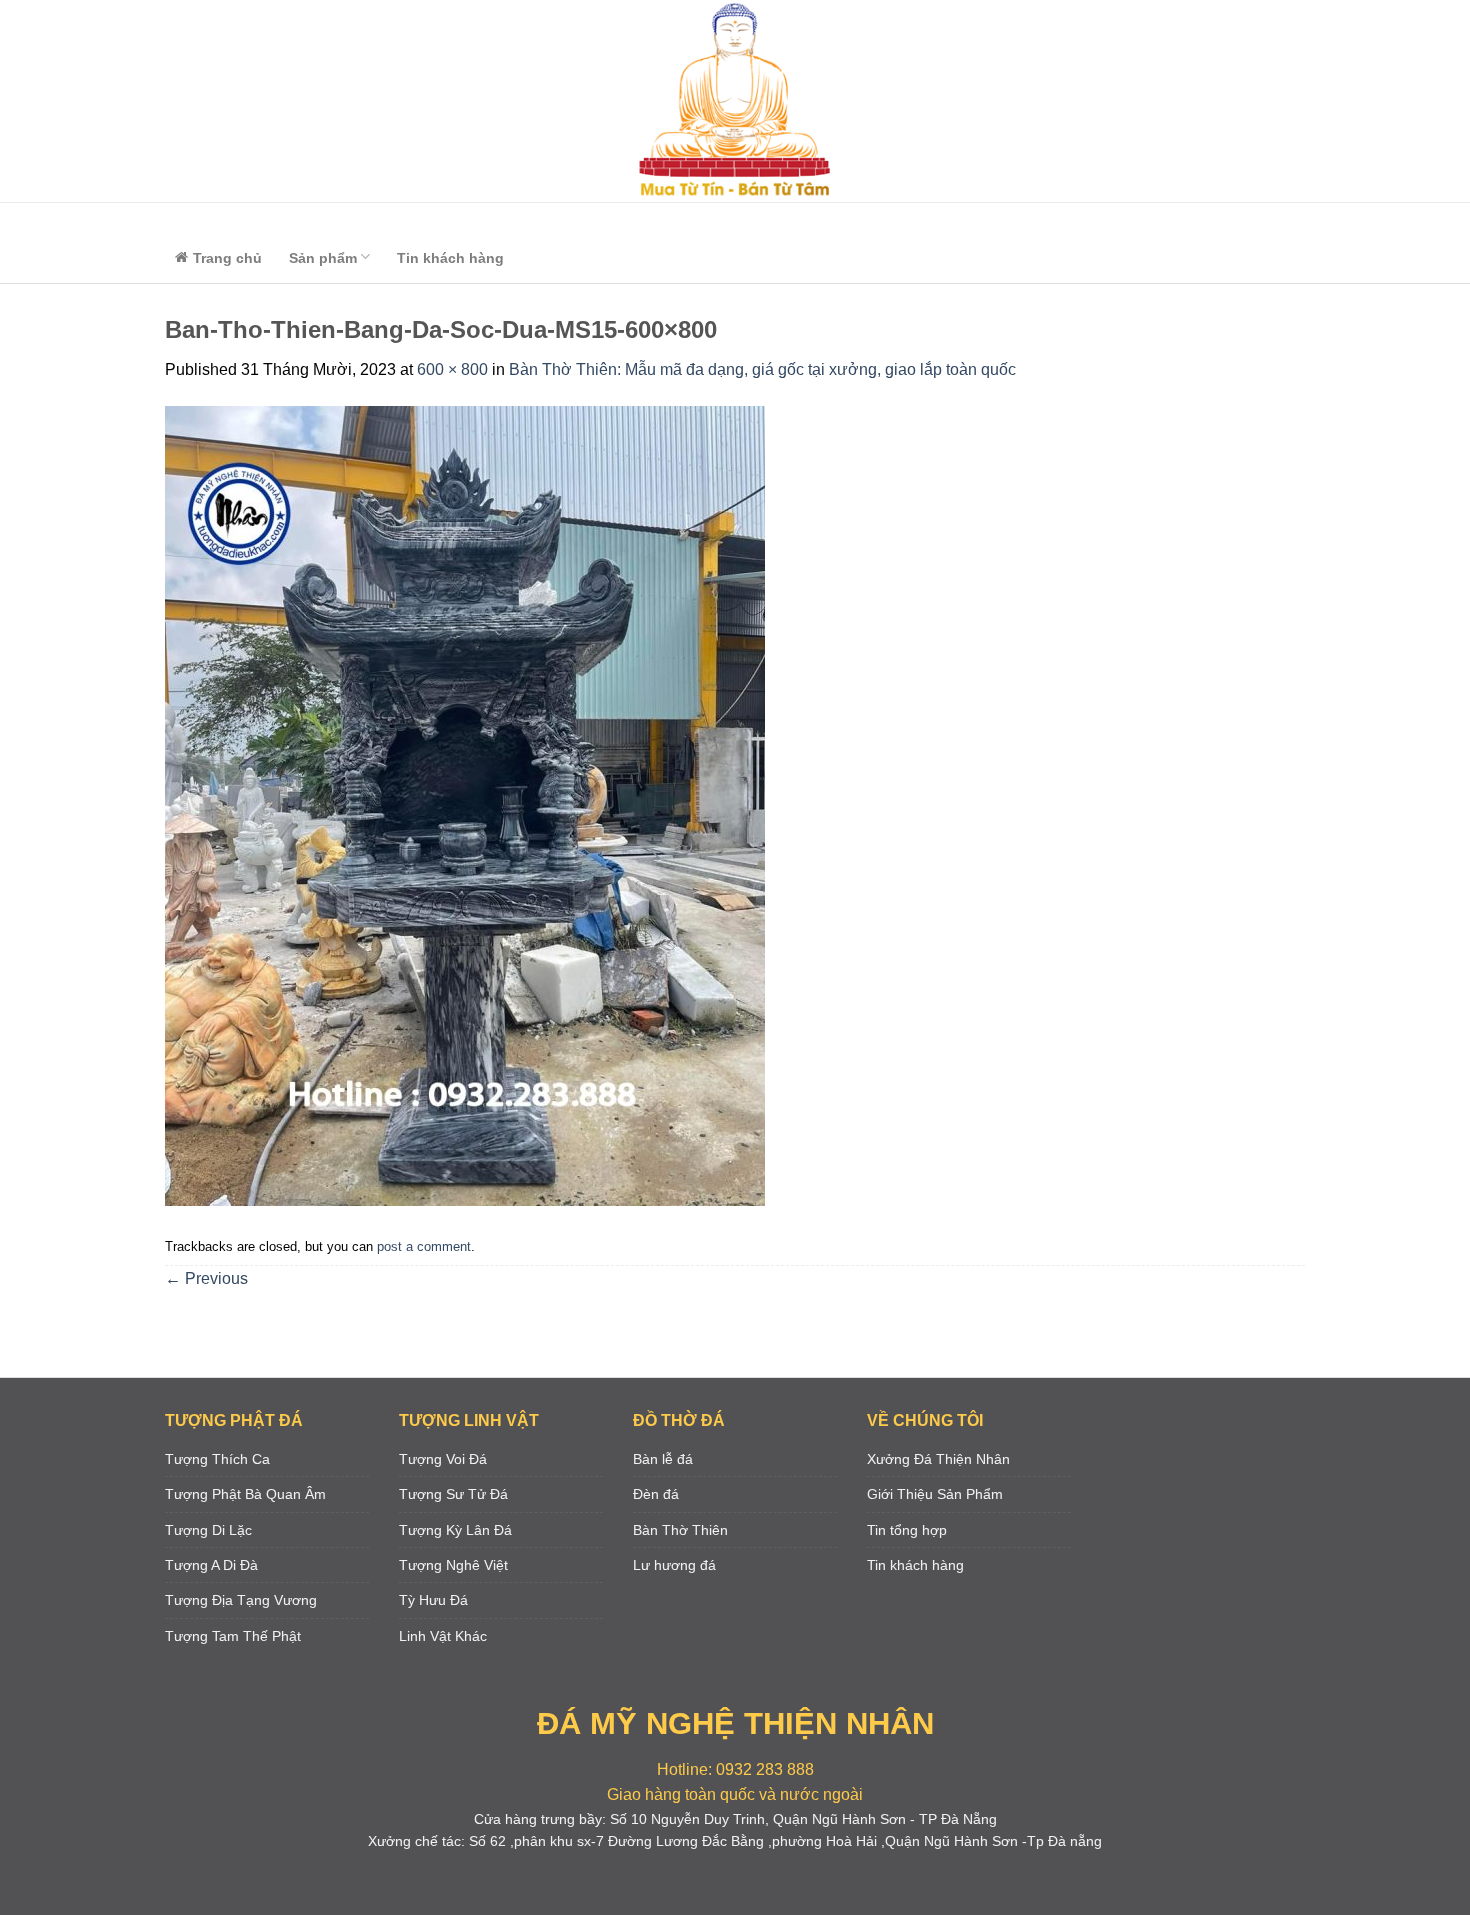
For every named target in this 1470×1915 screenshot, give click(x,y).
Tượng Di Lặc (208, 1530)
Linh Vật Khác (443, 1636)
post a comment (424, 1246)
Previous (206, 1278)
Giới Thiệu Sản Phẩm (935, 1494)
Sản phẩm (323, 258)
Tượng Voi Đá (443, 1459)
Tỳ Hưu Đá (433, 1600)
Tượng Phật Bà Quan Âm (245, 1494)
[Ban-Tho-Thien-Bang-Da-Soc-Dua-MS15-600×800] (465, 805)
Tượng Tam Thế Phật (233, 1636)
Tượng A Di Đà (211, 1565)
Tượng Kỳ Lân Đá (455, 1530)
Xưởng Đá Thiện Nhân (938, 1459)
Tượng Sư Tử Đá (453, 1494)
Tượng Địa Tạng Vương (241, 1600)
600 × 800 (452, 369)
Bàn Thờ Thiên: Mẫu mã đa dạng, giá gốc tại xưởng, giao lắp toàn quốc (762, 369)
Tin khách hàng (450, 258)
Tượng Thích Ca (217, 1459)
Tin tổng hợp (907, 1530)
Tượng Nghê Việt (453, 1565)
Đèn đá (656, 1494)
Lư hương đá (674, 1565)
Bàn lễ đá (663, 1459)
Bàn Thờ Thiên (680, 1530)
